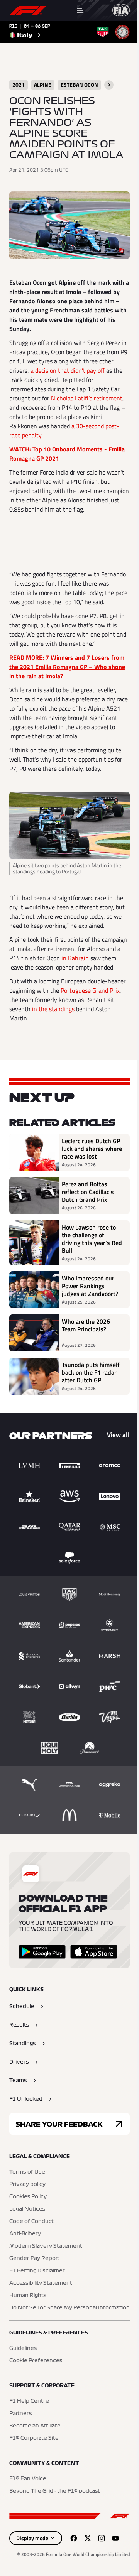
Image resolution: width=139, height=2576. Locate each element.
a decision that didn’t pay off (68, 370)
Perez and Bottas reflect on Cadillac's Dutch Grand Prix (88, 1192)
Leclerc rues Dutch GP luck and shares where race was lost (92, 1149)
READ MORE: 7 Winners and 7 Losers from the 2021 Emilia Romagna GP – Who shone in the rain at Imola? (67, 667)
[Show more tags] (109, 85)
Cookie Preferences (36, 2361)
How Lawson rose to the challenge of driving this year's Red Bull (92, 1239)
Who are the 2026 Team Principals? (86, 1326)
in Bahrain (75, 958)
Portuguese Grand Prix (90, 990)
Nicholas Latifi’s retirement (87, 398)
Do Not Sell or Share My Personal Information (69, 2308)
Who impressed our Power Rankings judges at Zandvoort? (90, 1286)
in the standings (53, 1009)
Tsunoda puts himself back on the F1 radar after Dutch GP (91, 1372)
